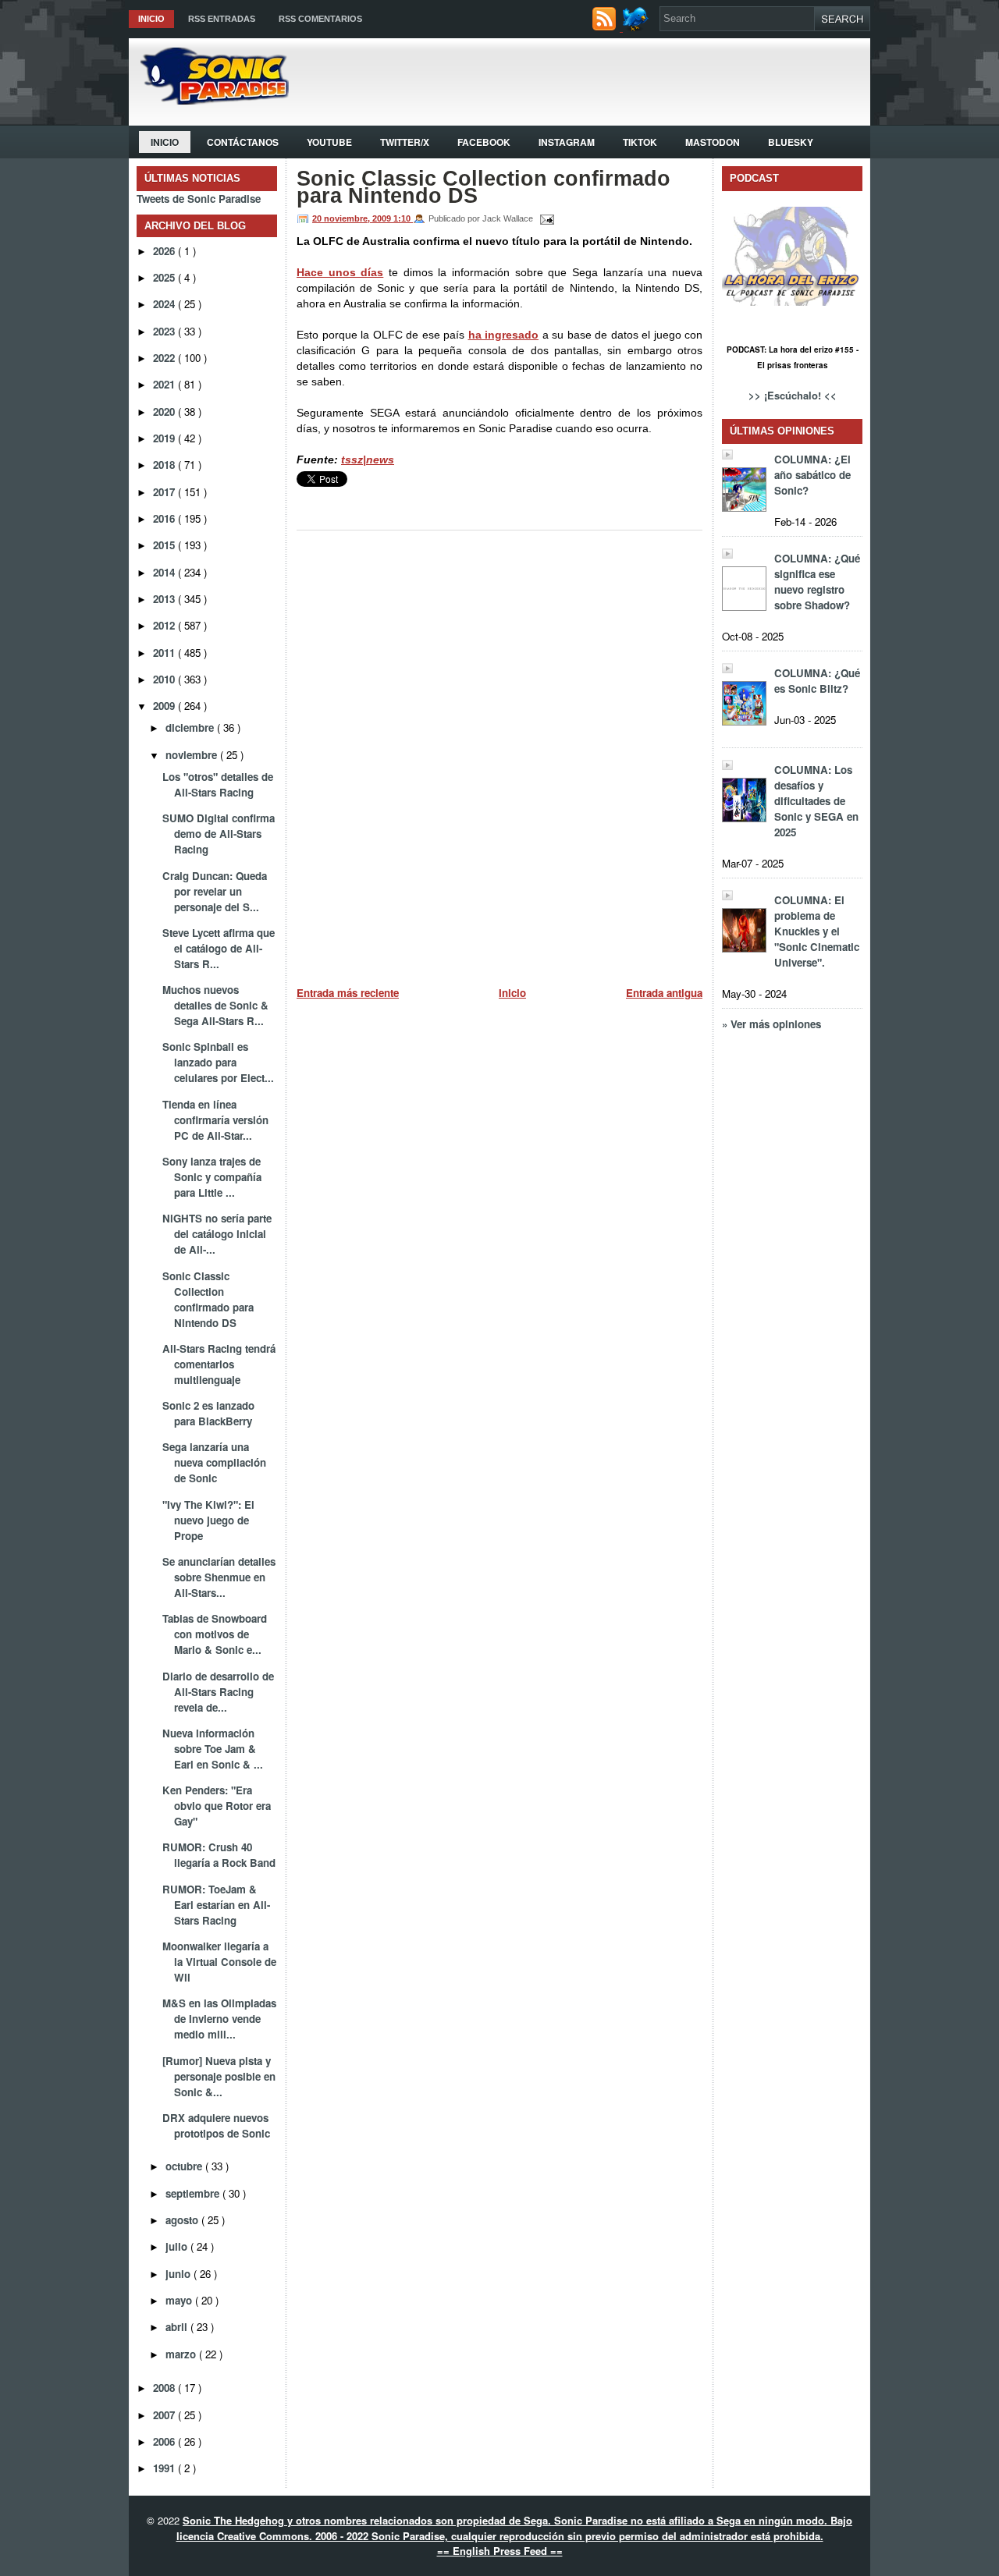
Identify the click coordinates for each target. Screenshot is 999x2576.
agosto (183, 2220)
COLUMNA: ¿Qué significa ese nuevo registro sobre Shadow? (817, 582)
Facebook (484, 142)
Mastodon (713, 142)
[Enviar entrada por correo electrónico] (545, 218)
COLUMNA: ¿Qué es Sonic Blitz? (817, 681)
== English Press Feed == (500, 2551)
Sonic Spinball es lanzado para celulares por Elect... (218, 1062)
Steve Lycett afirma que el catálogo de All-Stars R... (219, 948)
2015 (165, 545)
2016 (165, 518)
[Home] (209, 100)
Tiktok (640, 142)
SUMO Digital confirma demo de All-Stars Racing (219, 834)
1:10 (403, 218)
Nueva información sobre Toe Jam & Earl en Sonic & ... (213, 1749)
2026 (165, 251)
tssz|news (368, 459)
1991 (165, 2468)
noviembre (193, 755)
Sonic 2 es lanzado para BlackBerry (208, 1413)
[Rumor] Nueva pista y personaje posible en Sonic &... (219, 2076)
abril (178, 2327)
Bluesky (791, 142)
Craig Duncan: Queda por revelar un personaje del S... (215, 891)
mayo (180, 2300)
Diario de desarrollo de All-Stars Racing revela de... (218, 1692)
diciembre (191, 727)
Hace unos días (340, 272)
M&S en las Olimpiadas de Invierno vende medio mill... (219, 2019)
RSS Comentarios (320, 19)
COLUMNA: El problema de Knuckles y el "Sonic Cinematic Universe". (817, 931)
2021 (165, 384)
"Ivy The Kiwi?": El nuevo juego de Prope (208, 1520)
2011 (165, 653)
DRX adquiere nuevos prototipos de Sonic (216, 2125)
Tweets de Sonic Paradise (199, 199)
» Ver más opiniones (771, 1024)
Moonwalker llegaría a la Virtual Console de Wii (219, 1962)
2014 (165, 572)
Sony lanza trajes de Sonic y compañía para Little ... (212, 1177)
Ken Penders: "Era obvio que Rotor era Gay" (217, 1806)
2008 (165, 2388)
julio (178, 2246)
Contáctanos (243, 142)
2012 (165, 625)
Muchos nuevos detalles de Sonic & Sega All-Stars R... (215, 1005)
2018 (165, 465)
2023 (165, 331)
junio (180, 2274)
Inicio (151, 19)
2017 (165, 492)
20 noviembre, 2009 (353, 218)
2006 (165, 2441)
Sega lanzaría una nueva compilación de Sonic (214, 1462)
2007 (165, 2415)
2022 (165, 358)
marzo (182, 2354)
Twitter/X (405, 142)
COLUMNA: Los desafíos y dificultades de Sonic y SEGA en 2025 (816, 801)
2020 (165, 412)
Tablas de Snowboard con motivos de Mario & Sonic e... (215, 1634)
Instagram (567, 142)
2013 (165, 599)
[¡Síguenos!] (637, 27)
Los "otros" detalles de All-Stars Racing (218, 784)
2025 (165, 277)
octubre (185, 2166)
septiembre (194, 2193)
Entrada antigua (664, 993)
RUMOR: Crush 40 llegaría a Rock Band (219, 1855)
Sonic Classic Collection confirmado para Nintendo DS (208, 1299)
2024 (165, 304)
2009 (165, 706)
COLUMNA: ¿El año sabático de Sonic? (812, 475)
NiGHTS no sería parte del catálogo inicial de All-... (217, 1234)
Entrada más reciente (348, 993)
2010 (165, 679)
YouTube (329, 142)
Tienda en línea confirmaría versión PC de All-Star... (215, 1120)
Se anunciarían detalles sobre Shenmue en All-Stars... (219, 1577)
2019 (165, 438)
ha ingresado (504, 335)
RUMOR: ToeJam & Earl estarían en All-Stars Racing (216, 1905)
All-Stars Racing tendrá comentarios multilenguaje (219, 1364)
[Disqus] (499, 752)
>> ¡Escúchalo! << (793, 395)
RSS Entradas (222, 19)
